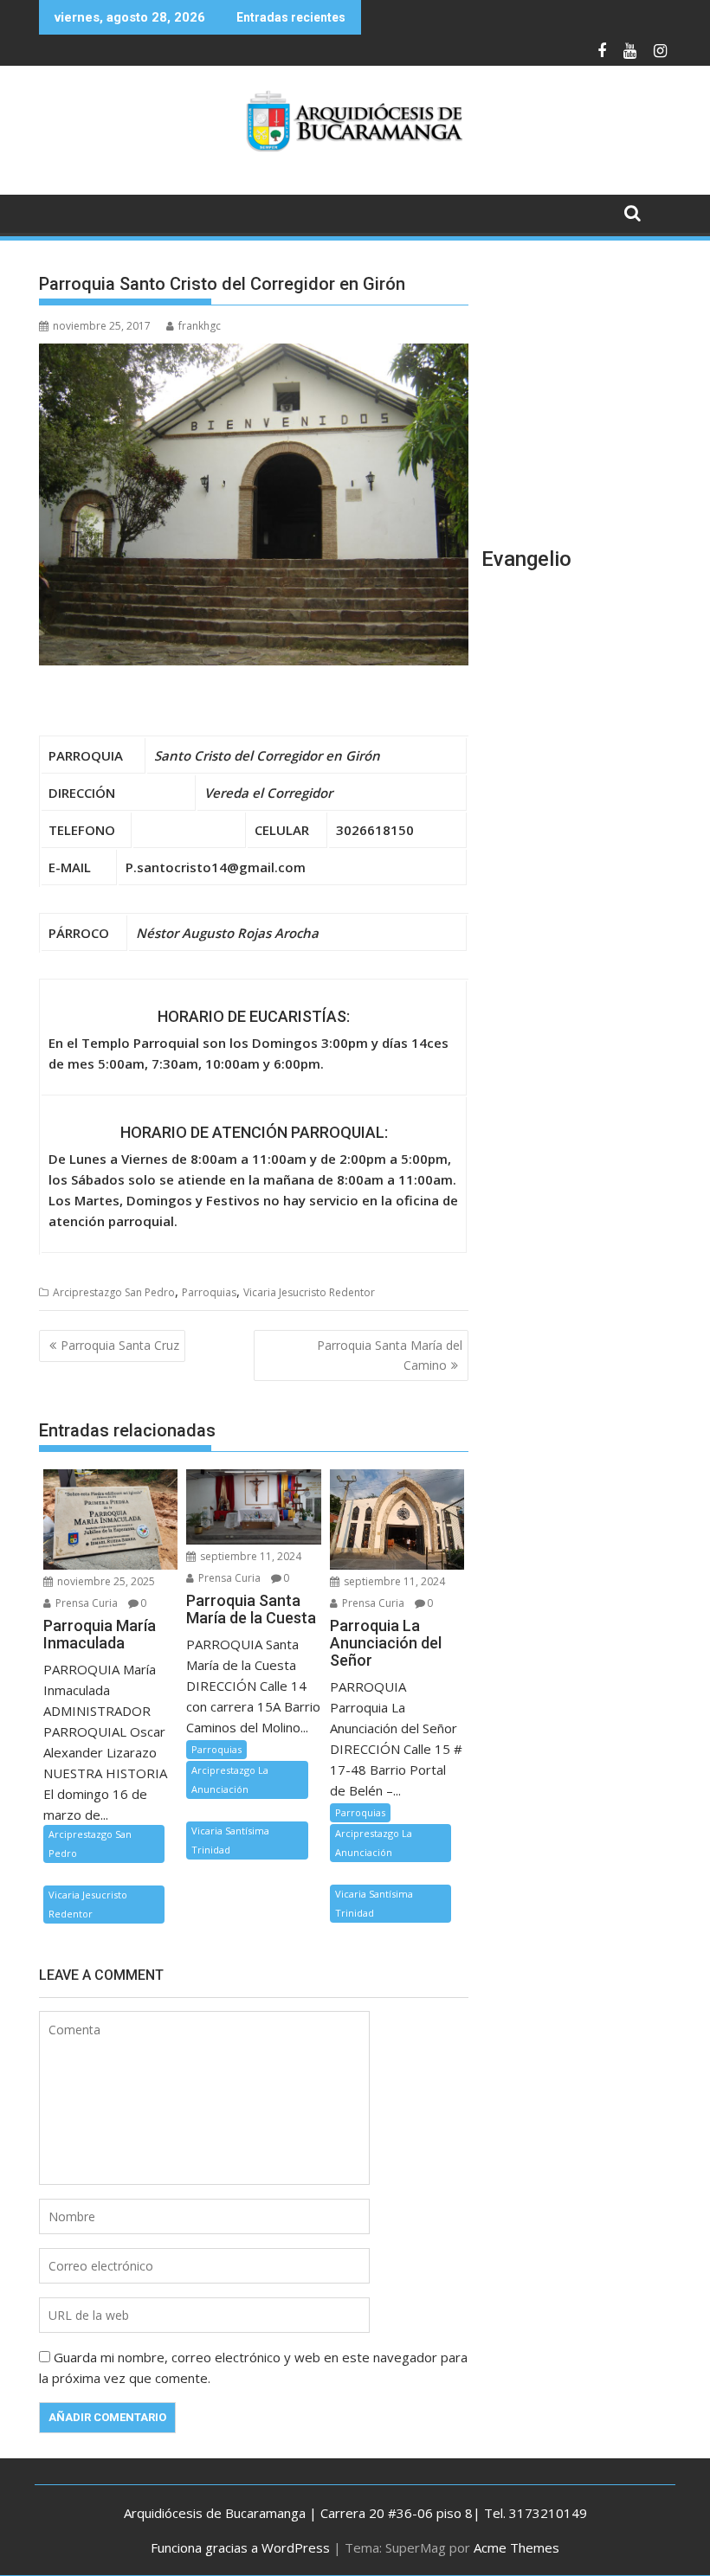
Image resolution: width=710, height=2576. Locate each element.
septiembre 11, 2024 (249, 1556)
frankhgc (200, 326)
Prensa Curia (85, 1603)
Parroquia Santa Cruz (120, 1345)
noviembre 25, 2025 (105, 1581)
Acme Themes (516, 2547)
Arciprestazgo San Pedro (114, 1292)
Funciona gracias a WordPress (240, 2547)
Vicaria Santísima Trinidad (230, 1840)
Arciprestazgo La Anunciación (230, 1779)
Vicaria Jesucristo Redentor (309, 1292)
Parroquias (209, 1292)
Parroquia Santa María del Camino (390, 1355)
